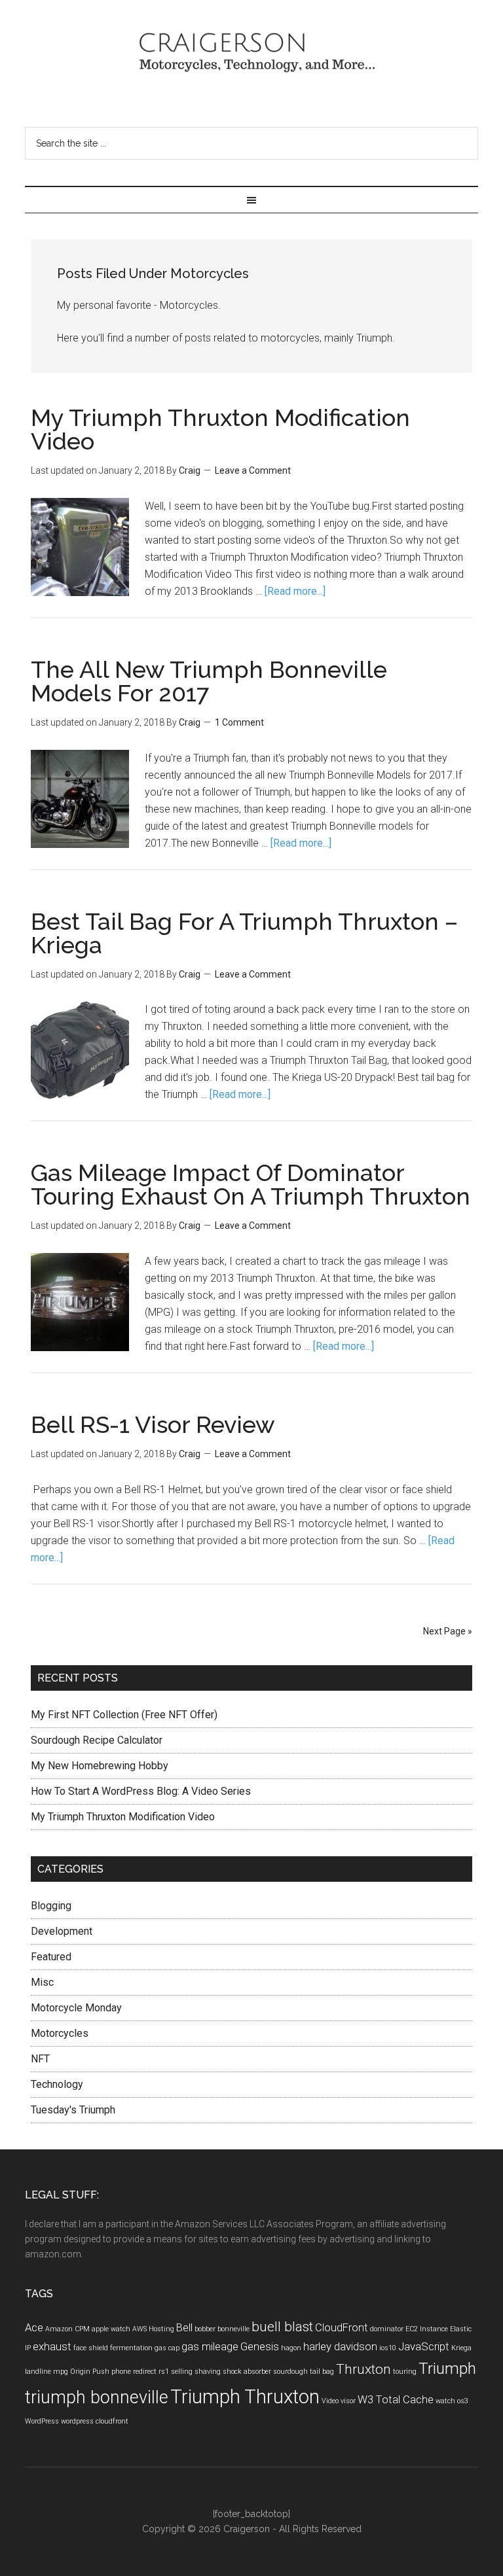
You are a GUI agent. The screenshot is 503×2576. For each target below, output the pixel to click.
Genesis (260, 2346)
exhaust (52, 2346)
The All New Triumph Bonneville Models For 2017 (209, 681)
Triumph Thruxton (245, 2397)
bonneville (233, 2329)
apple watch (111, 2329)
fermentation (131, 2348)
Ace (34, 2327)
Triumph (447, 2369)
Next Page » (448, 1631)
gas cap (167, 2348)
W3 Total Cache (396, 2399)
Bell (184, 2327)
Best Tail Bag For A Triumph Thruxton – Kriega (244, 933)
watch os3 (452, 2401)
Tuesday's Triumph (73, 2110)
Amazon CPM (67, 2329)
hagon (291, 2348)
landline (38, 2372)
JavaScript (424, 2346)
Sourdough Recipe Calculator (97, 1740)
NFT (40, 2059)
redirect (145, 2372)
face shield (91, 2348)
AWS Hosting (153, 2329)
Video (330, 2401)
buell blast (282, 2327)
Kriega (461, 2348)
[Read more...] (295, 591)
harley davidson (340, 2346)
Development (62, 1931)
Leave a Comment (253, 470)
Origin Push (90, 2372)
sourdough (290, 2372)
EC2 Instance (427, 2329)
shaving (208, 2372)
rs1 (164, 2372)
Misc (42, 1982)
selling (182, 2372)
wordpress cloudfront (95, 2421)
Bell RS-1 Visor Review (153, 1424)
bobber (205, 2329)
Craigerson (251, 56)
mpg (61, 2372)
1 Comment (239, 722)
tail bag (322, 2372)
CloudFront (342, 2327)
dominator (387, 2329)
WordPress (42, 2421)
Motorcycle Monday (76, 2008)
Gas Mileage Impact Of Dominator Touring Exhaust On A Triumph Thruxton (251, 1184)
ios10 (388, 2348)
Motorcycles (60, 2033)
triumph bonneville (97, 2397)
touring (405, 2372)
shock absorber (247, 2372)
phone (121, 2372)
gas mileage (210, 2346)
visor (348, 2401)
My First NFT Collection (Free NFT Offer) (124, 1715)
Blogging (51, 1906)
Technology (57, 2084)
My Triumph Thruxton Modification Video (220, 429)
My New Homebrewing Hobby (100, 1766)
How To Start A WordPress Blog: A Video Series (141, 1791)
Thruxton (363, 2369)
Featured (51, 1957)
